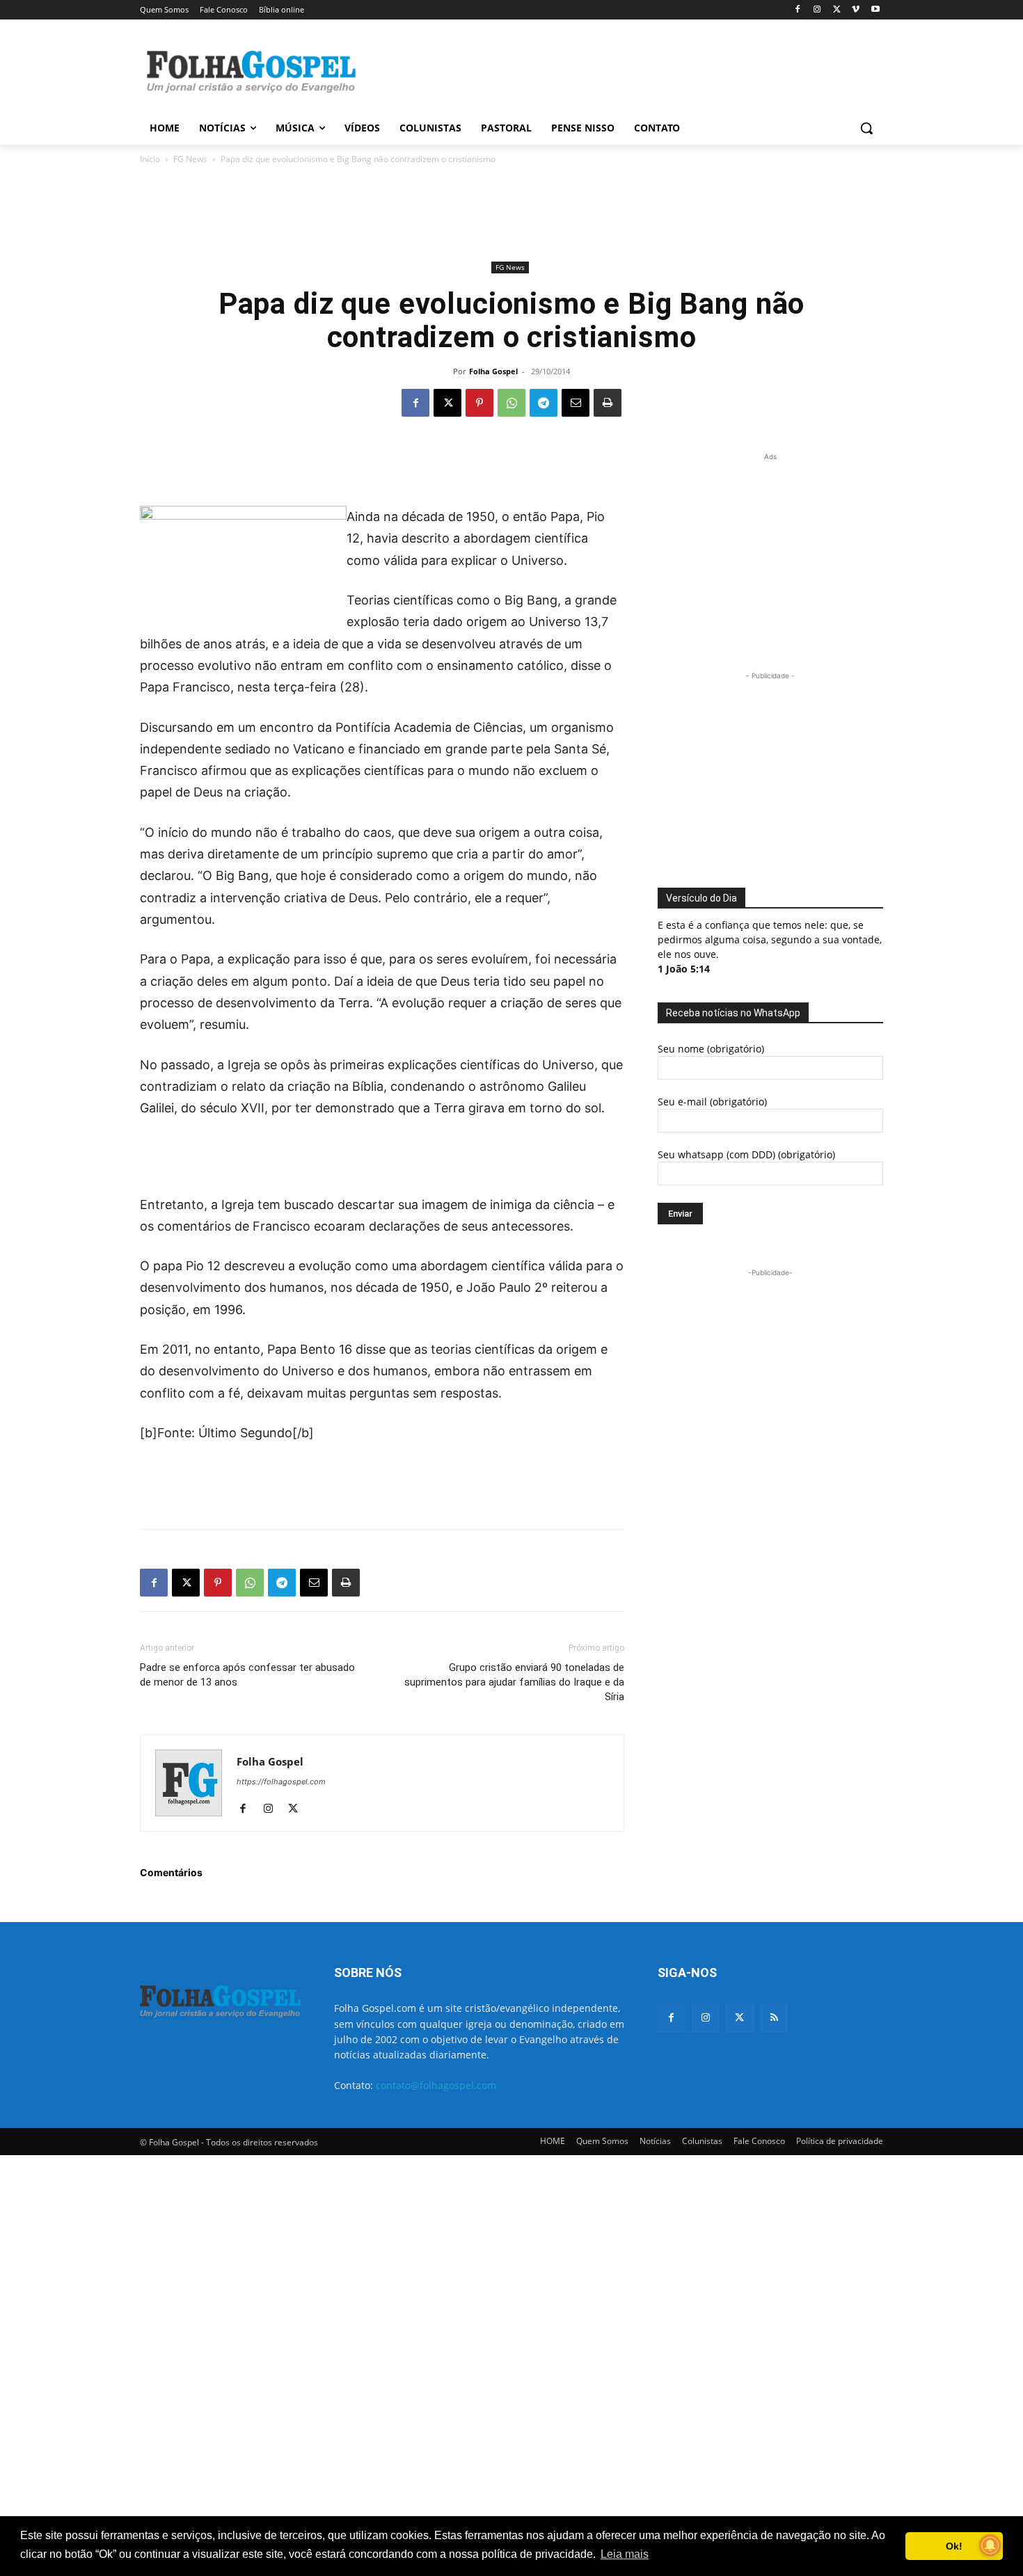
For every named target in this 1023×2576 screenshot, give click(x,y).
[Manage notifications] (990, 2545)
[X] (837, 10)
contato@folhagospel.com (436, 2085)
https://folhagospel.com (281, 1782)
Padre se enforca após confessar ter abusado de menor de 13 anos (247, 1675)
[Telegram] (544, 403)
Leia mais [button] (625, 2554)
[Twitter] (739, 2018)
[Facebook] (798, 10)
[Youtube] (875, 10)
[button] (866, 128)
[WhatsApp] (511, 403)
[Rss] (774, 2018)
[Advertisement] (616, 70)
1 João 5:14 (684, 969)
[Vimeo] (856, 10)
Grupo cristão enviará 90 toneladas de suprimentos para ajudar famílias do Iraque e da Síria (514, 1682)
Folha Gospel (493, 371)
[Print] (608, 403)
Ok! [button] (954, 2546)
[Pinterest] (479, 403)
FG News (190, 159)
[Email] (576, 403)
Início (150, 159)
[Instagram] (817, 10)
